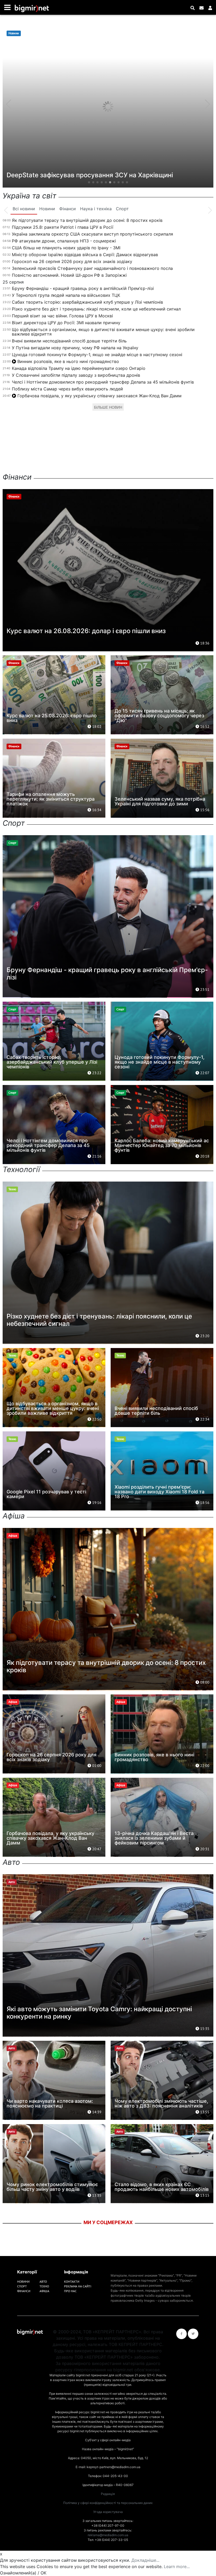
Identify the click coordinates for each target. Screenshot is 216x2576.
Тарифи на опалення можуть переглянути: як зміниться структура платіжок (51, 799)
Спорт (22, 2286)
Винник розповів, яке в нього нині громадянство (68, 361)
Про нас (70, 2291)
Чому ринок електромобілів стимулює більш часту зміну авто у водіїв (52, 2187)
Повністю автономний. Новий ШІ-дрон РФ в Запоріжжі (69, 275)
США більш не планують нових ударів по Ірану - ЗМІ (66, 248)
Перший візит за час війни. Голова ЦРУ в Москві (62, 316)
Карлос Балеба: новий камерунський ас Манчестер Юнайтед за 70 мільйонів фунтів (162, 1145)
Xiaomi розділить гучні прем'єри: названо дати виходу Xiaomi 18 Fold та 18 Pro (159, 1492)
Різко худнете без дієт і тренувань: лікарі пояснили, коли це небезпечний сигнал (96, 309)
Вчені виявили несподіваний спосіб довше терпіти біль (69, 341)
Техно (44, 2286)
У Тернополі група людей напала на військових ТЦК (66, 295)
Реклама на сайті (78, 2286)
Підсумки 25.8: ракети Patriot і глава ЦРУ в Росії (63, 227)
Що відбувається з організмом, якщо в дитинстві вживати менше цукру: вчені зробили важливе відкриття (103, 332)
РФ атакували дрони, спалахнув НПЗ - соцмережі (64, 241)
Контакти (72, 2281)
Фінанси (24, 2291)
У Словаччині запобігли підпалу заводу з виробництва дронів (76, 375)
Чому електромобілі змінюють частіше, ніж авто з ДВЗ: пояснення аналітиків (161, 2103)
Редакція (108, 2494)
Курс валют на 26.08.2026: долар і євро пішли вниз (86, 631)
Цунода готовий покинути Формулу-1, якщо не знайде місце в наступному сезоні (97, 355)
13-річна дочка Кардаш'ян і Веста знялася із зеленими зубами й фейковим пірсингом (154, 1838)
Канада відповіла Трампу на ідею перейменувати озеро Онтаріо (79, 368)
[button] (89, 182)
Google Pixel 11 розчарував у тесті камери (46, 1494)
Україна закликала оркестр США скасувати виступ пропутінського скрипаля (92, 234)
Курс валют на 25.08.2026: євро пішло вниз (52, 718)
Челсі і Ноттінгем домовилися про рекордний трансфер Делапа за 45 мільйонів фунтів (103, 382)
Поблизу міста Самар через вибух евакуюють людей (67, 389)
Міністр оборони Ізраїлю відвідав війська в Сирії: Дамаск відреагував (85, 255)
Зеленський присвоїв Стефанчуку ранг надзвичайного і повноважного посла (92, 268)
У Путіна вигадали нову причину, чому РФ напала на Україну (75, 348)
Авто (43, 2281)
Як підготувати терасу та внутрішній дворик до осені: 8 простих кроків (87, 220)
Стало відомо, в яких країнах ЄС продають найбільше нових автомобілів (162, 2187)
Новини (23, 2281)
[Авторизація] (210, 8)
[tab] (24, 209)
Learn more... (177, 2567)
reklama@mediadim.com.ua (108, 2535)
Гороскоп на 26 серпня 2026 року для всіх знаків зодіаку (72, 261)
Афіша (44, 2291)
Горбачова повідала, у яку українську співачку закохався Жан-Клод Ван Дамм (99, 396)
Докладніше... (145, 2560)
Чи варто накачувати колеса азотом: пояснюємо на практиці (50, 2103)
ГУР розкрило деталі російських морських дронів (84, 175)
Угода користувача (108, 2512)
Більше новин (108, 407)
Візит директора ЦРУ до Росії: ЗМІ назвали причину (66, 323)
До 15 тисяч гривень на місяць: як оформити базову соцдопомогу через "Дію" (159, 716)
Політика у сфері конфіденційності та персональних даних (108, 2503)
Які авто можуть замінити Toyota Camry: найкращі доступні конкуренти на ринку (99, 2013)
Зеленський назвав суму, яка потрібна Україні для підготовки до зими (160, 801)
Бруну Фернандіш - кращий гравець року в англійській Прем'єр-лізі (83, 288)
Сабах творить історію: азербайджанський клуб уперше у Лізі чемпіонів (87, 302)
